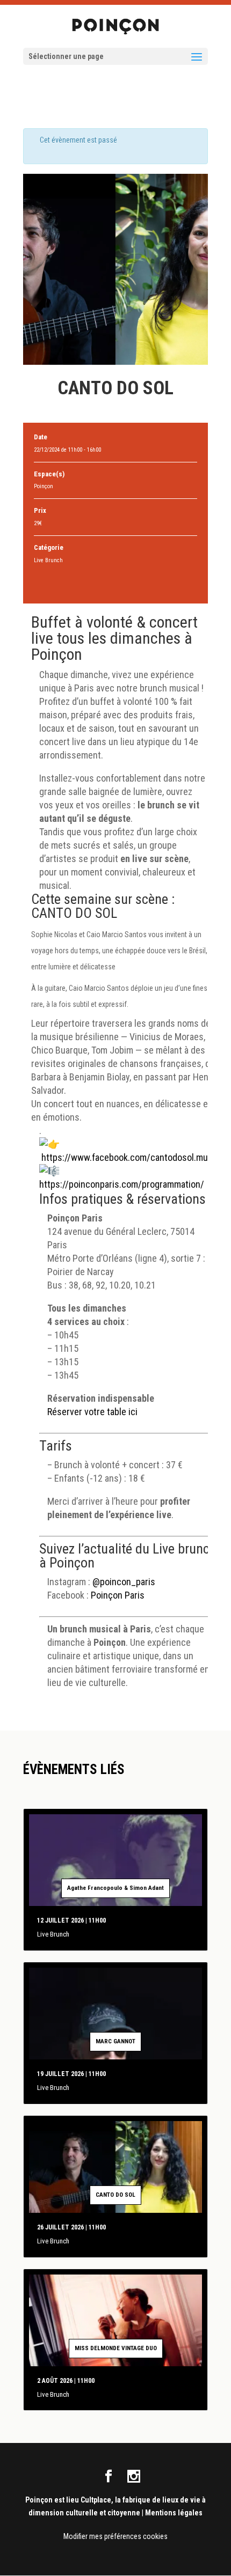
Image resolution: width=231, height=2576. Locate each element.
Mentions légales (174, 2513)
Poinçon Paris (118, 1595)
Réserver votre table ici (92, 1412)
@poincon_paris (124, 1582)
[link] (135, 1157)
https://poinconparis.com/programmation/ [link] (122, 1184)
